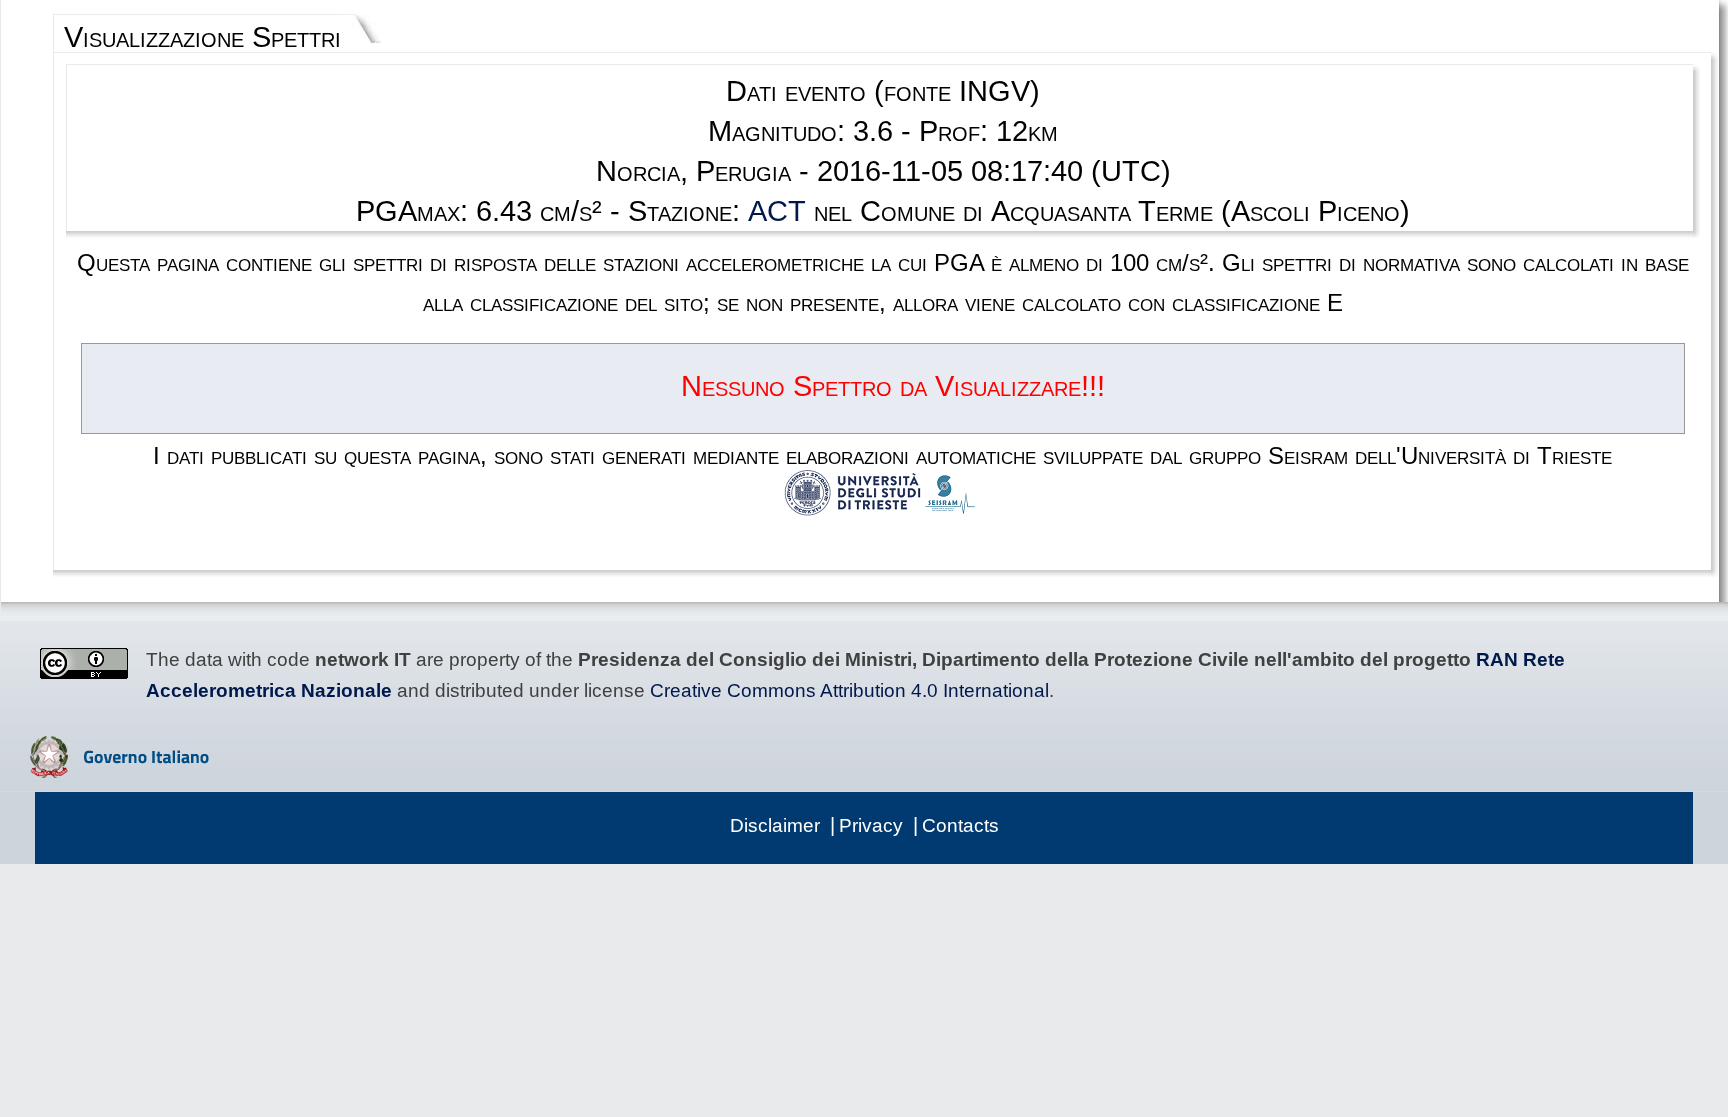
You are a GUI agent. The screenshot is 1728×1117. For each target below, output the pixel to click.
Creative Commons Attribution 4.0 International (849, 690)
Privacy (871, 825)
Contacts (960, 825)
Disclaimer (775, 825)
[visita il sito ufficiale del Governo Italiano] (119, 771)
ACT (777, 211)
